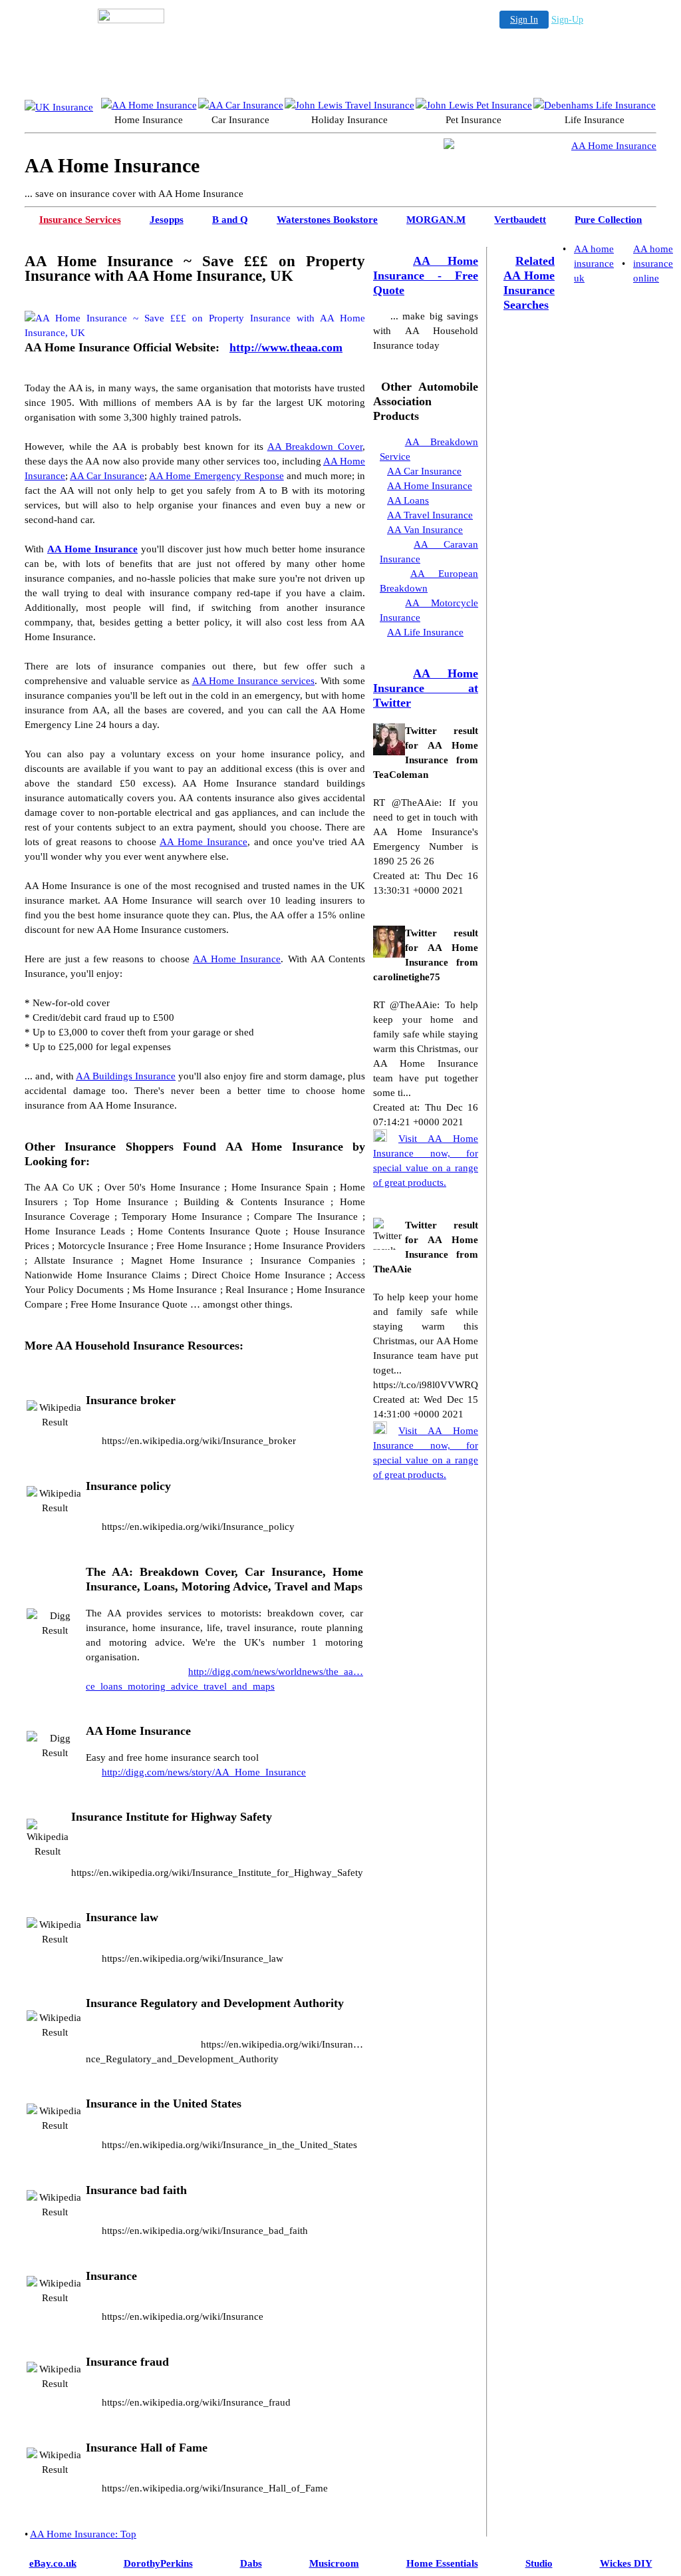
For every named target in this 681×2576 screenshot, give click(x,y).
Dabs (251, 2563)
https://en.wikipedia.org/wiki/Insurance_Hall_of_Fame (215, 2488)
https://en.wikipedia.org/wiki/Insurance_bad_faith (205, 2231)
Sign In (524, 20)
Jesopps (167, 220)
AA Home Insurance (92, 549)
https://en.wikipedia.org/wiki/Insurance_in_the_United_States (229, 2145)
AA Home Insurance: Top (83, 2534)
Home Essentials (442, 2563)
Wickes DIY (626, 2563)
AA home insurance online (653, 264)
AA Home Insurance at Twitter (426, 688)
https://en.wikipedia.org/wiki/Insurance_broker (199, 1441)
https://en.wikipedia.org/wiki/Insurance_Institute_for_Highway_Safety (217, 1873)
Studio (539, 2563)
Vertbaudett (520, 220)
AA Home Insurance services (254, 681)
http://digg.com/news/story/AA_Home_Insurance (204, 1772)
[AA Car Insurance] (241, 105)
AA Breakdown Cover (315, 447)
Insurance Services (80, 220)
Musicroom (334, 2563)
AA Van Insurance (425, 530)
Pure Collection (608, 220)
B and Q (230, 220)
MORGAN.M (436, 220)
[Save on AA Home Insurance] (59, 105)
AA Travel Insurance (430, 515)
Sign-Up (567, 20)
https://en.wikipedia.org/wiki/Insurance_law (193, 1958)
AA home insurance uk (594, 264)
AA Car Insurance (107, 476)
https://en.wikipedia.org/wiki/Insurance (183, 2316)
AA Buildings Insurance (126, 1076)
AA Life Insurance (425, 632)
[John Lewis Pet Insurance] (474, 105)
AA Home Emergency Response (216, 476)
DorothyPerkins (158, 2563)
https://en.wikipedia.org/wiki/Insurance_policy (198, 1527)
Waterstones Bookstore (327, 220)
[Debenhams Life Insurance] (595, 105)
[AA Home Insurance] (149, 105)
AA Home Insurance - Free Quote (426, 276)
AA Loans (408, 500)
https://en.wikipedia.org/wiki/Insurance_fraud (196, 2402)
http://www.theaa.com (286, 347)
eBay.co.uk (53, 2563)
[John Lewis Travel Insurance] (349, 105)
